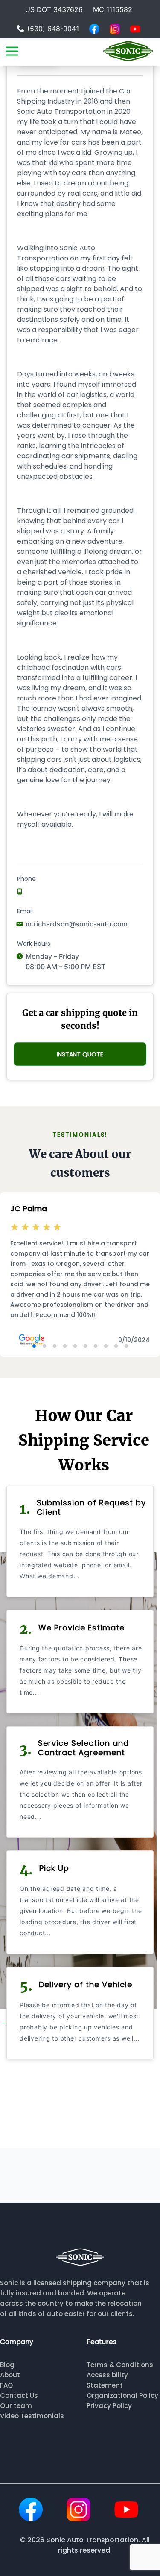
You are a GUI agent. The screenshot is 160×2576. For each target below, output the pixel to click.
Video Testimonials (32, 2416)
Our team (16, 2406)
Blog (7, 2365)
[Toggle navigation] (12, 51)
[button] (34, 1346)
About (10, 2375)
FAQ (6, 2385)
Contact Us (19, 2395)
